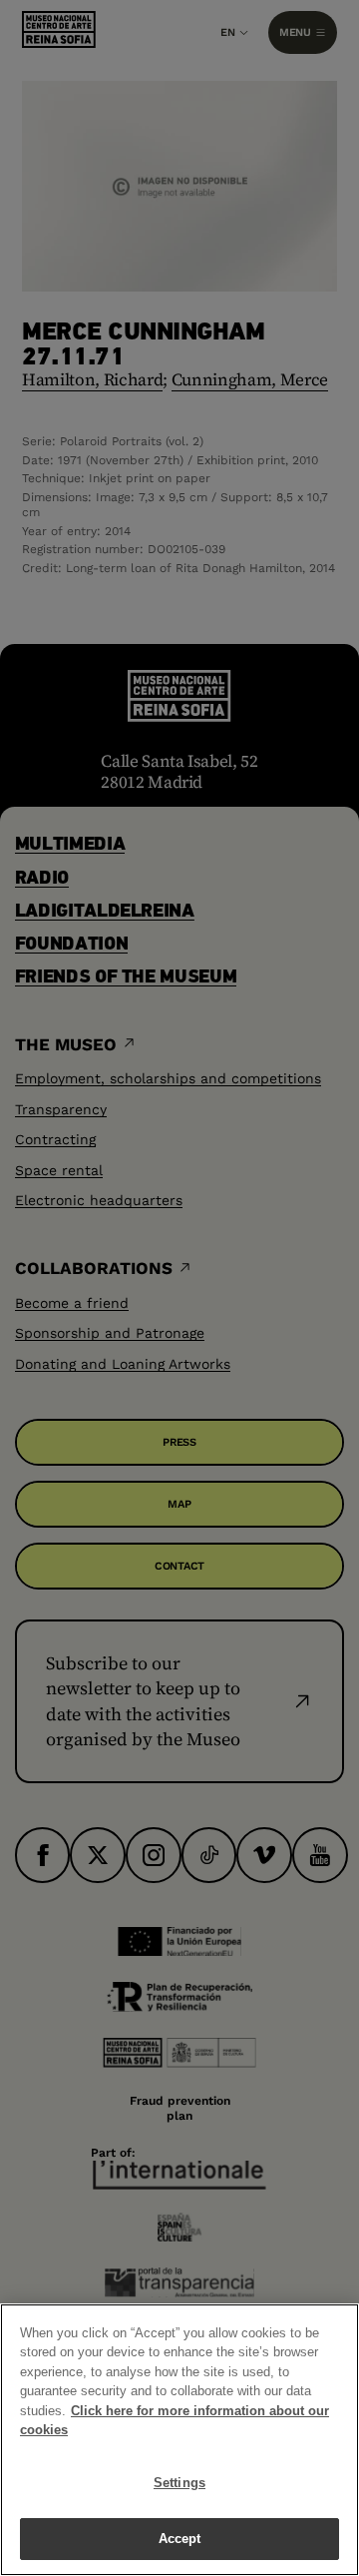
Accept (180, 2539)
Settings (179, 2483)
